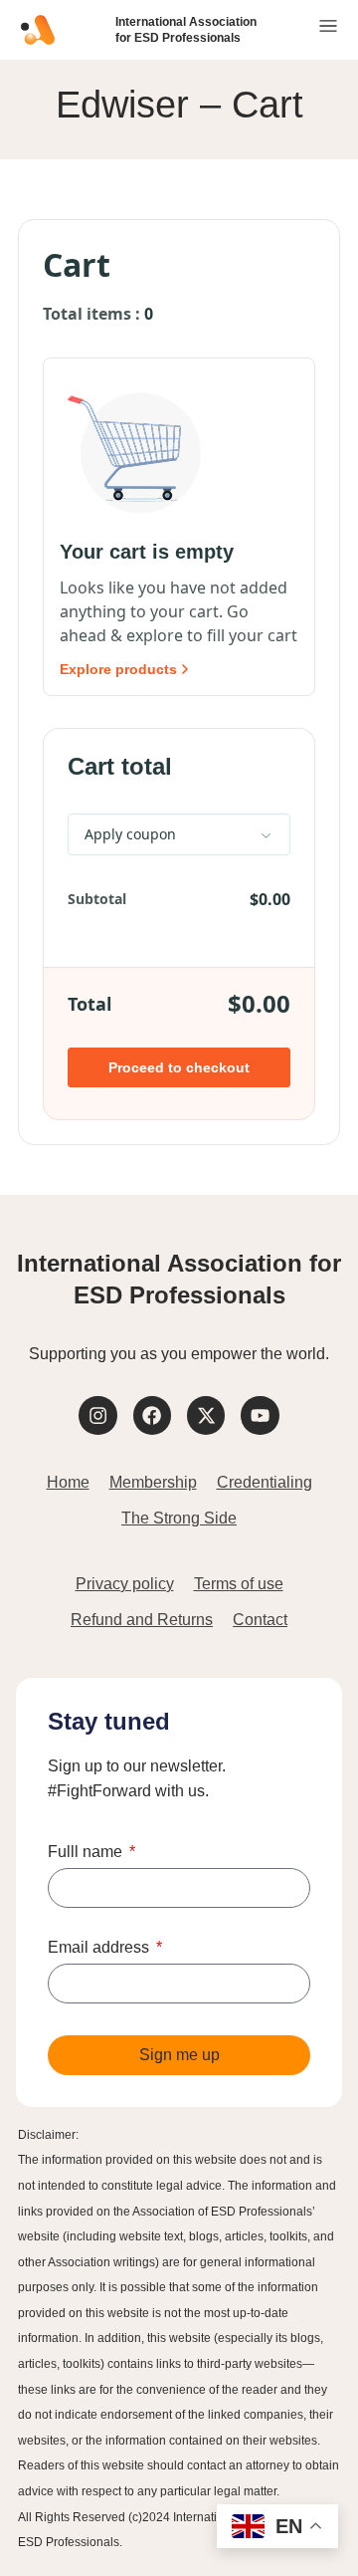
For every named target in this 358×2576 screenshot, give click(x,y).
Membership (153, 1482)
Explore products (118, 669)
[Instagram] (97, 1415)
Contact (260, 1620)
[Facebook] (152, 1415)
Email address (100, 1948)
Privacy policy (125, 1584)
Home (68, 1482)
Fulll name (87, 1852)
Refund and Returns (142, 1620)
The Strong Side (179, 1518)
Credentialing (265, 1482)
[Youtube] (260, 1415)
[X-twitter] (206, 1415)
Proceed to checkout (179, 1067)
